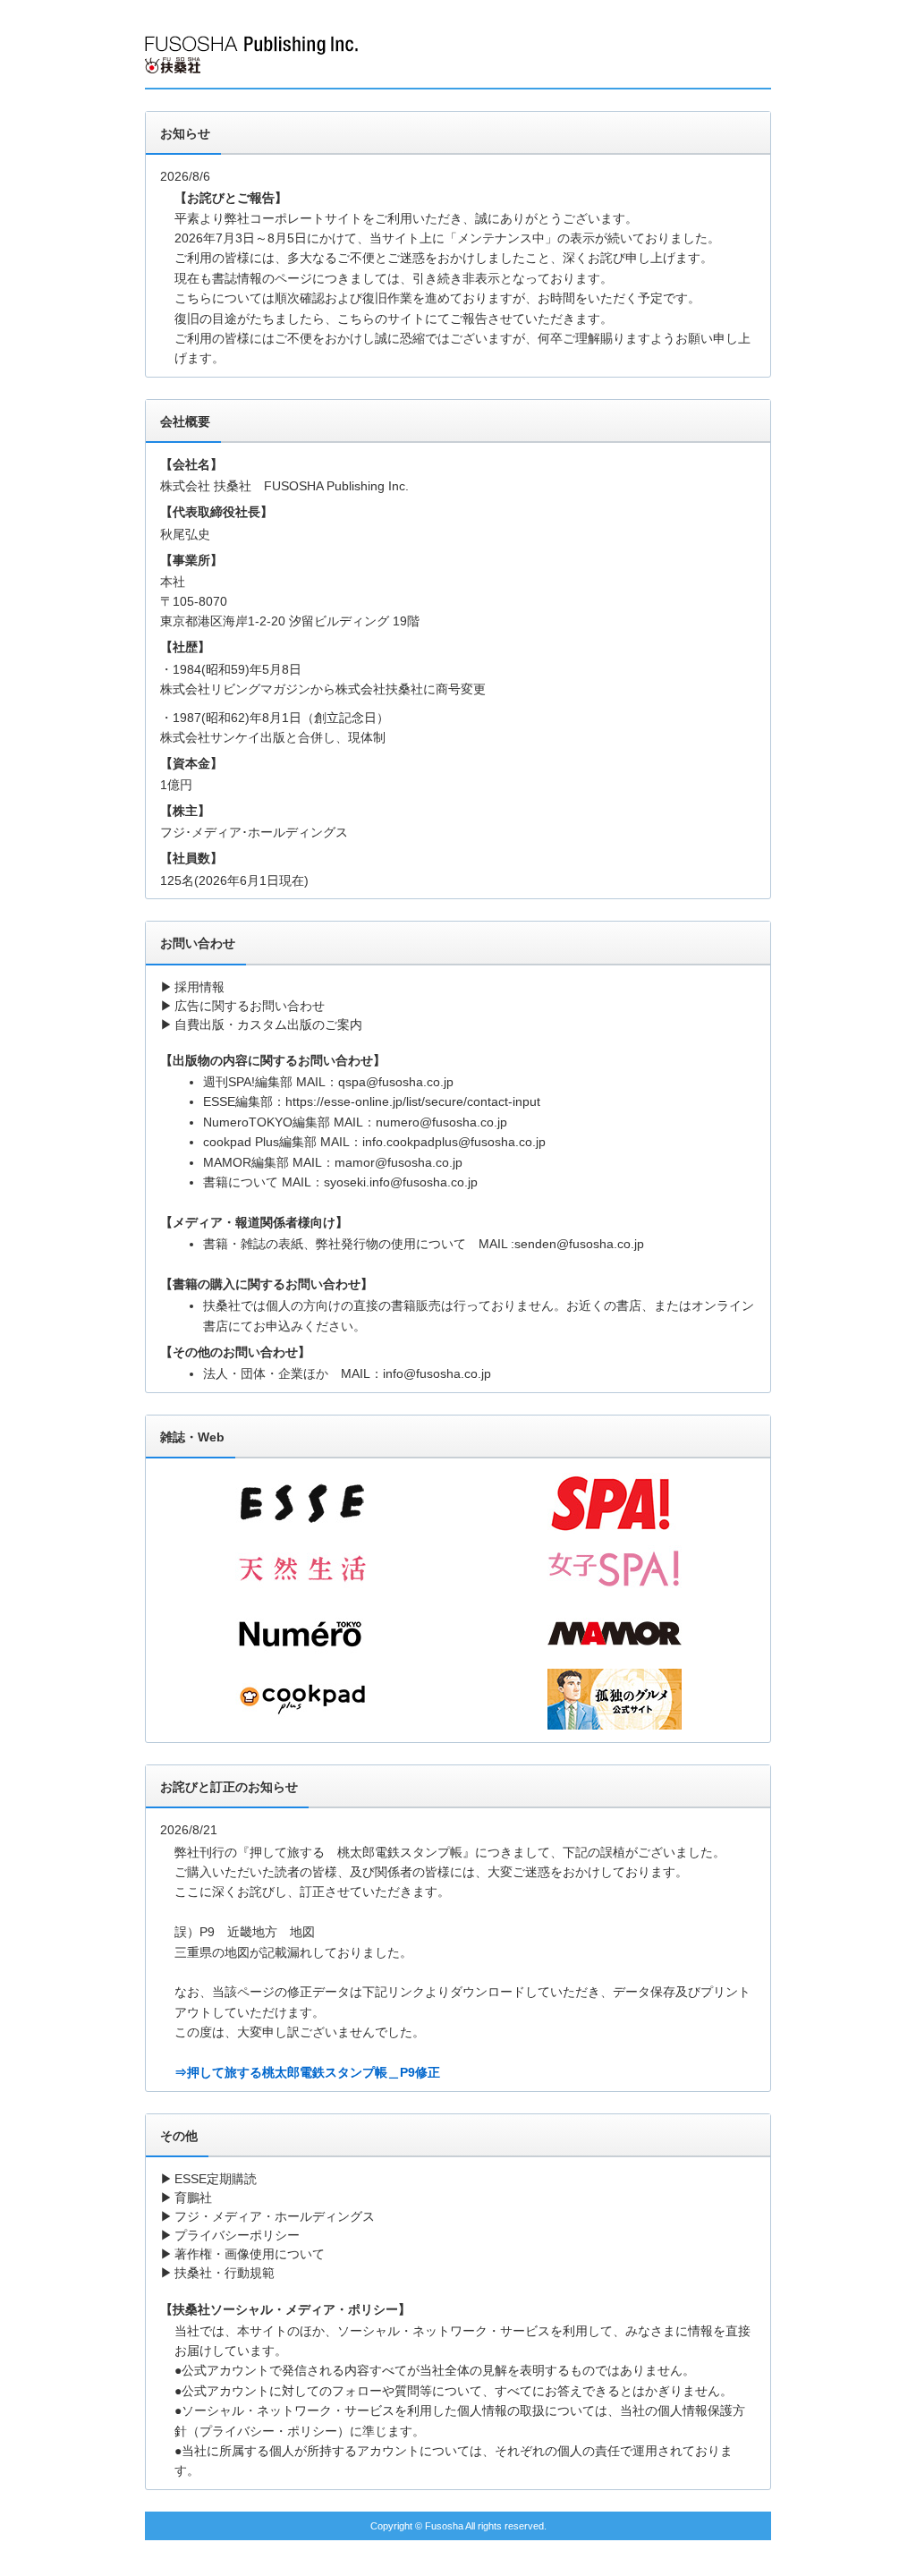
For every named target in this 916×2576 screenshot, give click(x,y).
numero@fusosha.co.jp (441, 1122)
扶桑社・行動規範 (225, 2273)
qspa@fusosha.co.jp (396, 1082)
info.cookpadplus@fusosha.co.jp (454, 1142)
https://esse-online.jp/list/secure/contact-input (413, 1101)
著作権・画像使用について (250, 2254)
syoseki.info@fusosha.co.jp (401, 1182)
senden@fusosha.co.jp (579, 1244)
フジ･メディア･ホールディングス (254, 832)
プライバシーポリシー (237, 2235)
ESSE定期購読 (216, 2179)
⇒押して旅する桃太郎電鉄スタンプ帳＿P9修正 (307, 2072)
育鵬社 (193, 2198)
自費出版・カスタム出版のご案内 (268, 1024)
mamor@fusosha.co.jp (399, 1162)
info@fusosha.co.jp (437, 1373)
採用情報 (199, 987)
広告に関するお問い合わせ (250, 1006)
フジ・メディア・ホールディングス (275, 2216)
